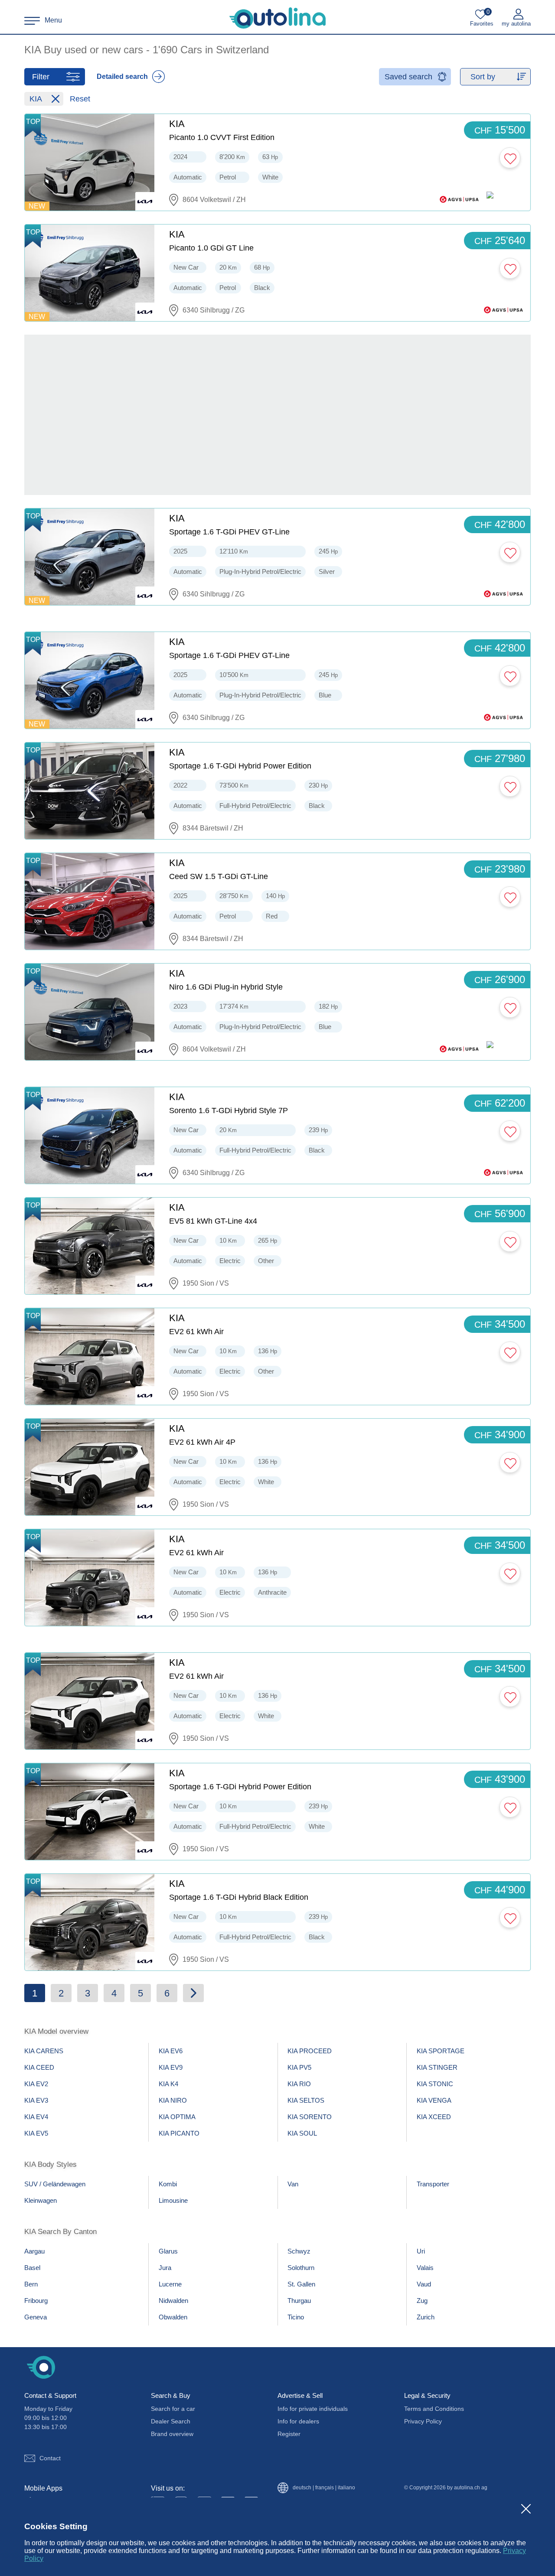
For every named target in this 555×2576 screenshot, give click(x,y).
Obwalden (173, 2317)
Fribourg (36, 2301)
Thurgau (299, 2301)
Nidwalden (173, 2301)
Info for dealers (298, 2421)
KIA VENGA (434, 2100)
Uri (421, 2251)
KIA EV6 (171, 2051)
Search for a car (173, 2409)
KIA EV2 (36, 2084)
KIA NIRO (173, 2100)
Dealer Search (171, 2421)
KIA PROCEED (310, 2051)
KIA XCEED (434, 2117)
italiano (346, 2488)
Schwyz (299, 2251)
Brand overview (172, 2434)
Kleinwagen (41, 2200)
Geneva (36, 2317)
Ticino (296, 2317)
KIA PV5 (299, 2067)
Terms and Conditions (434, 2409)
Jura (165, 2268)
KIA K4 (168, 2084)
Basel (32, 2268)
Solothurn (301, 2268)
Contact (50, 2458)
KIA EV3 (36, 2100)
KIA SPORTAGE (441, 2051)
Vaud (424, 2284)
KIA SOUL (302, 2133)
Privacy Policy (423, 2421)
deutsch (302, 2488)
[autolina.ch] (277, 18)
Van (293, 2184)
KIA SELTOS (306, 2100)
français (325, 2488)
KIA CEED (39, 2067)
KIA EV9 (171, 2067)
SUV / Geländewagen (55, 2184)
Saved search (408, 77)
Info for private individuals (313, 2409)
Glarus (168, 2251)
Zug (422, 2301)
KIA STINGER (437, 2067)
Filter (41, 77)
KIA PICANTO (179, 2133)
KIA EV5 (36, 2133)
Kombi (168, 2184)
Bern (31, 2284)
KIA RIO (299, 2084)
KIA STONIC (435, 2084)
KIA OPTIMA (177, 2117)
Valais (425, 2268)
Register (289, 2434)
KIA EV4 (36, 2117)
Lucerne (170, 2284)
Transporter (433, 2184)
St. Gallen (301, 2284)
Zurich (426, 2317)
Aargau (34, 2251)
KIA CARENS (44, 2051)
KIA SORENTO (310, 2117)
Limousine (173, 2200)
